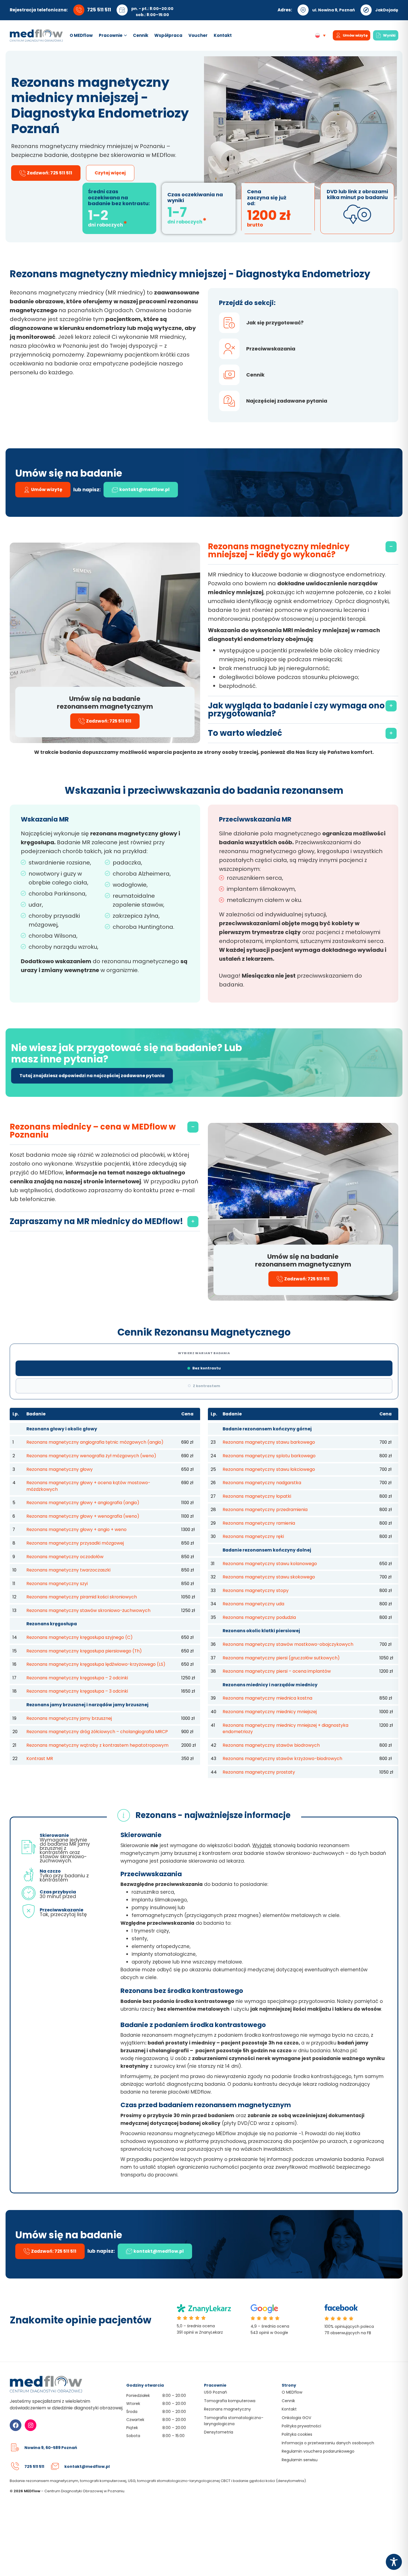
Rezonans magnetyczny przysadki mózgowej (75, 1543)
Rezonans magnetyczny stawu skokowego (269, 1577)
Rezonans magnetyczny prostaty (259, 1772)
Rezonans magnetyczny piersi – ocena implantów (277, 1671)
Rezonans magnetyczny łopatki (257, 1496)
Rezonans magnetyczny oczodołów (65, 1557)
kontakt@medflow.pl (87, 2466)
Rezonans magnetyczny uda (253, 1604)
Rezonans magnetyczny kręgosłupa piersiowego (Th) (84, 1651)
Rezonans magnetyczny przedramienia (265, 1510)
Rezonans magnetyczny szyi (57, 1584)
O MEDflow (81, 35)
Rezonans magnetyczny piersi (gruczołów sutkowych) (281, 1658)
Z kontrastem (206, 1386)
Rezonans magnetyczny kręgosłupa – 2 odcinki (77, 1678)
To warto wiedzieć (245, 733)
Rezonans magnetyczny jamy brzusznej (69, 1718)
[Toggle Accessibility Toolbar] (394, 2562)
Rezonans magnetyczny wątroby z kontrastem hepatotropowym (97, 1745)
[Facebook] (16, 2425)
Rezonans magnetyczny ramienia (259, 1523)
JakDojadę (387, 10)
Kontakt (223, 35)
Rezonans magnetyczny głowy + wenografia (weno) (83, 1516)
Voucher (198, 35)
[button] (303, 551)
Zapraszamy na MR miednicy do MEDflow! (96, 1221)
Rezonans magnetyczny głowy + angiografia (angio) (83, 1503)
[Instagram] (31, 2425)
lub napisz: (87, 490)
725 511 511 (99, 10)
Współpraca (168, 35)
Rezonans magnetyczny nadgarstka (262, 1483)
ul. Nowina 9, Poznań (334, 10)
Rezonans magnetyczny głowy (60, 1469)
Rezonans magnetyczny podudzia (259, 1617)
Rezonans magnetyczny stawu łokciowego (269, 1469)
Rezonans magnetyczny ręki (253, 1536)
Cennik (141, 35)
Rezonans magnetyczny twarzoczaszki (68, 1570)
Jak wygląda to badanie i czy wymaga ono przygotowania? (296, 710)
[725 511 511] (15, 2466)
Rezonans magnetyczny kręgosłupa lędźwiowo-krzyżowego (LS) (96, 1664)
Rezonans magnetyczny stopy (256, 1590)
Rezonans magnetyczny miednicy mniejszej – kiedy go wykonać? (279, 550)
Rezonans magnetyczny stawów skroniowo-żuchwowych (88, 1610)
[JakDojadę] (366, 10)
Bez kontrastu (206, 1368)
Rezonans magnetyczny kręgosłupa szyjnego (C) (80, 1637)
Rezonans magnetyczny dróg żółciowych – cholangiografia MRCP (97, 1732)
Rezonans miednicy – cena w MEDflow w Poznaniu (93, 1131)
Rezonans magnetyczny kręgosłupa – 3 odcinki (77, 1691)
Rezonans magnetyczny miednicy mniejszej (270, 1712)
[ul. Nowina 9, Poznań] (303, 10)
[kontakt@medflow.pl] (55, 2466)
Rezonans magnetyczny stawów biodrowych (271, 1745)
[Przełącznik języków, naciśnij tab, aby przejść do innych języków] (321, 35)
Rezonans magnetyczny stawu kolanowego (270, 1564)
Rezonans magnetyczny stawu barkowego (269, 1442)
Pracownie (111, 35)
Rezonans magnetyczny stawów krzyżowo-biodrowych (282, 1759)
